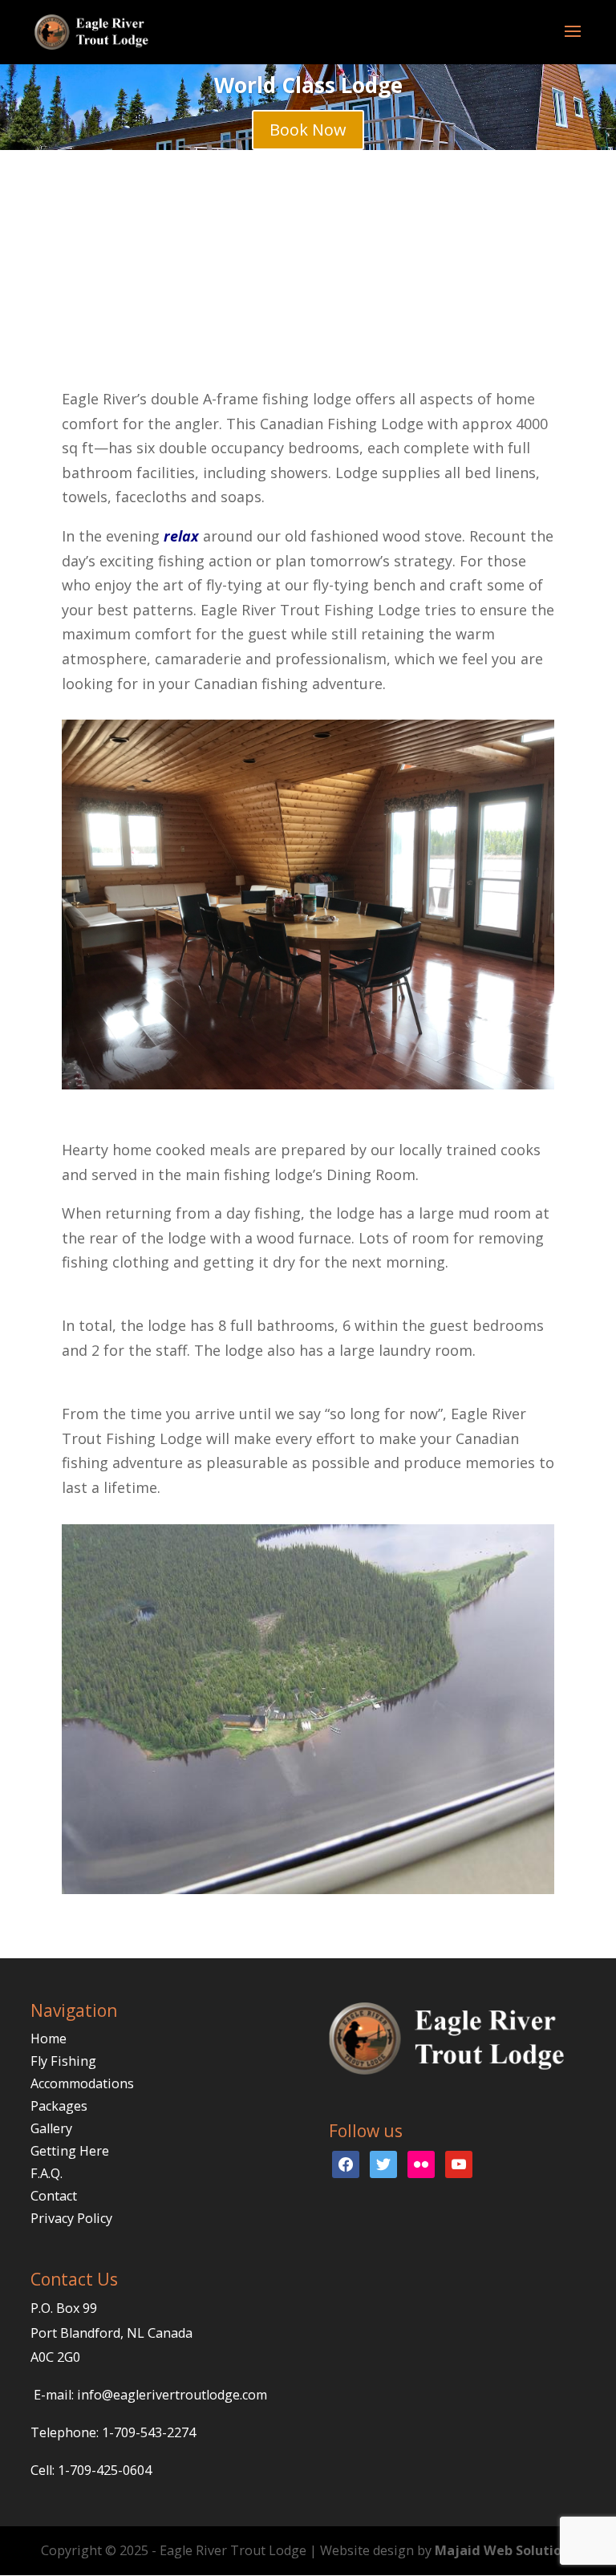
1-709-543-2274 (149, 2432)
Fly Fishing (63, 2061)
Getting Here (70, 2151)
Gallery (51, 2128)
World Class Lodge (308, 85)
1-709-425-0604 (105, 2470)
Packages (59, 2106)
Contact (54, 2196)
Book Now (308, 130)
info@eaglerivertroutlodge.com (172, 2395)
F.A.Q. (47, 2173)
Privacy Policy (71, 2218)
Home (49, 2038)
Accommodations (82, 2083)
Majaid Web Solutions (505, 2550)
